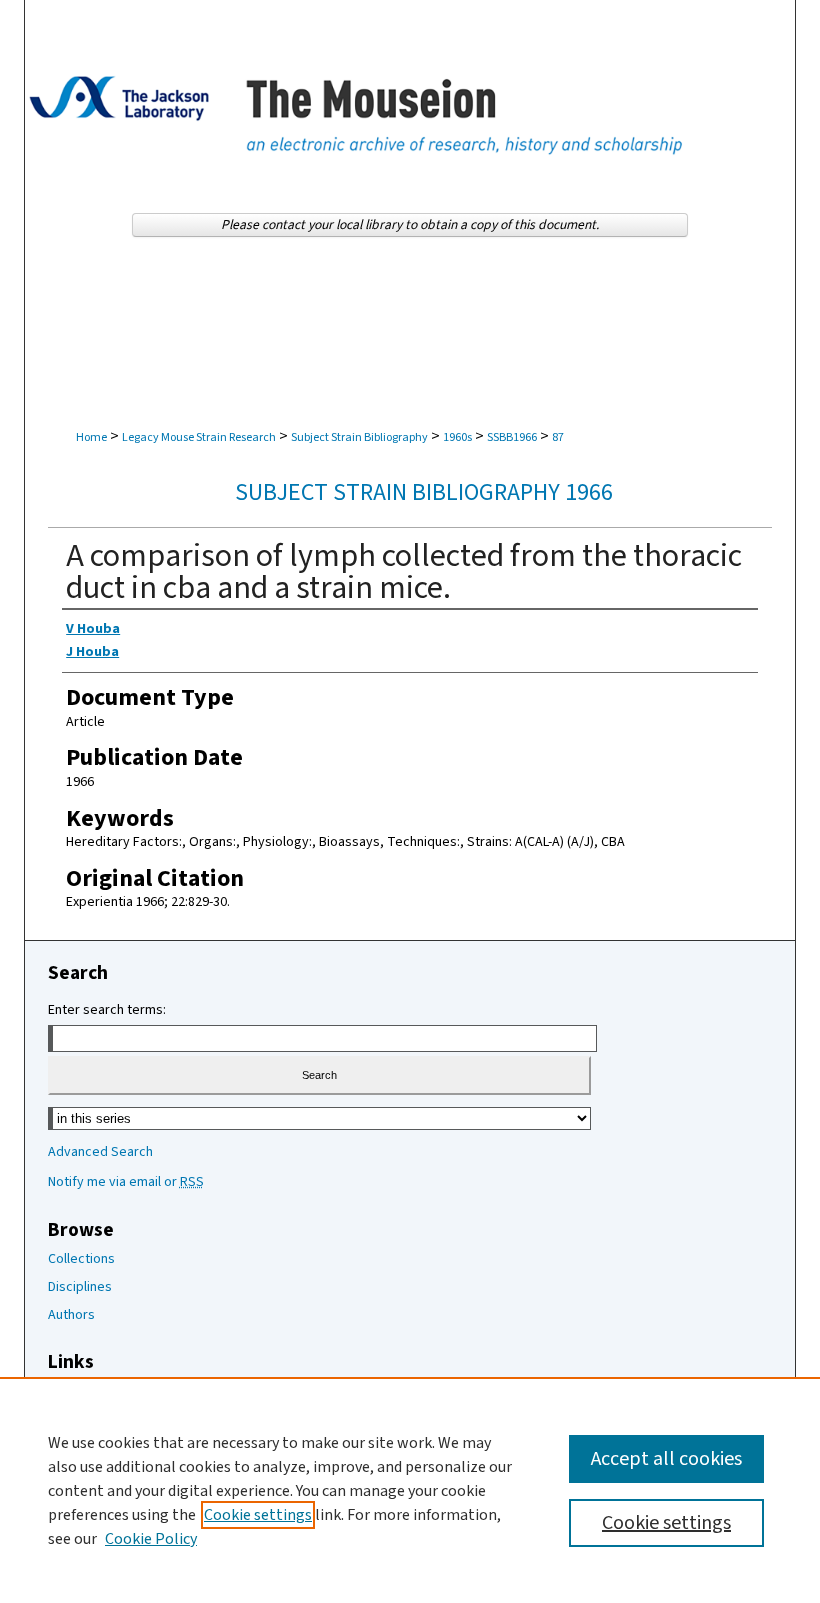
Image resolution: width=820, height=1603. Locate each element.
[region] (410, 1490)
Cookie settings (258, 1515)
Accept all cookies (666, 1459)
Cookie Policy (151, 1539)
